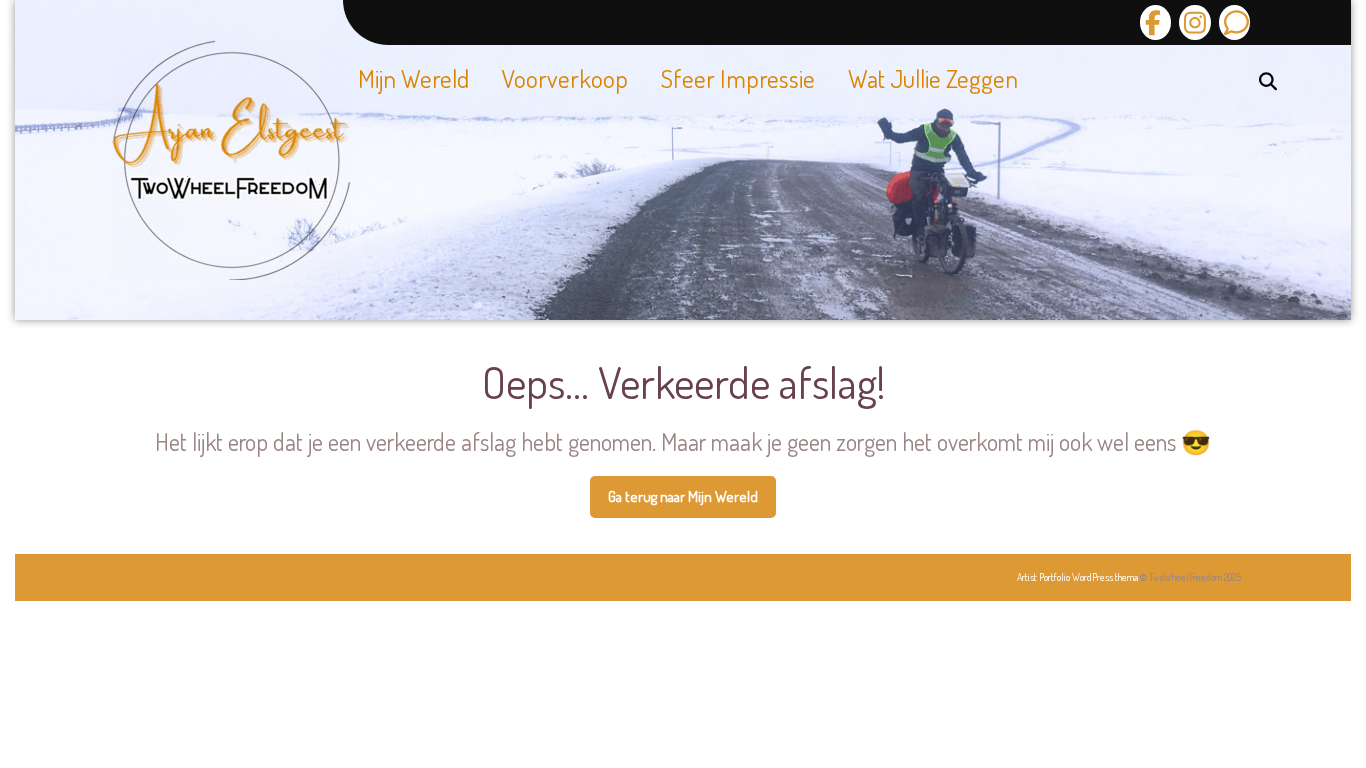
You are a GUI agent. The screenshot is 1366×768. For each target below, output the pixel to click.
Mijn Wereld (413, 78)
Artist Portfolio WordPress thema (1077, 577)
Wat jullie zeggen (933, 78)
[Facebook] (1155, 22)
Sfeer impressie (738, 78)
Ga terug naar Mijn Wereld (692, 503)
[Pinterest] (1232, 22)
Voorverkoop (565, 78)
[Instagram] (1192, 22)
